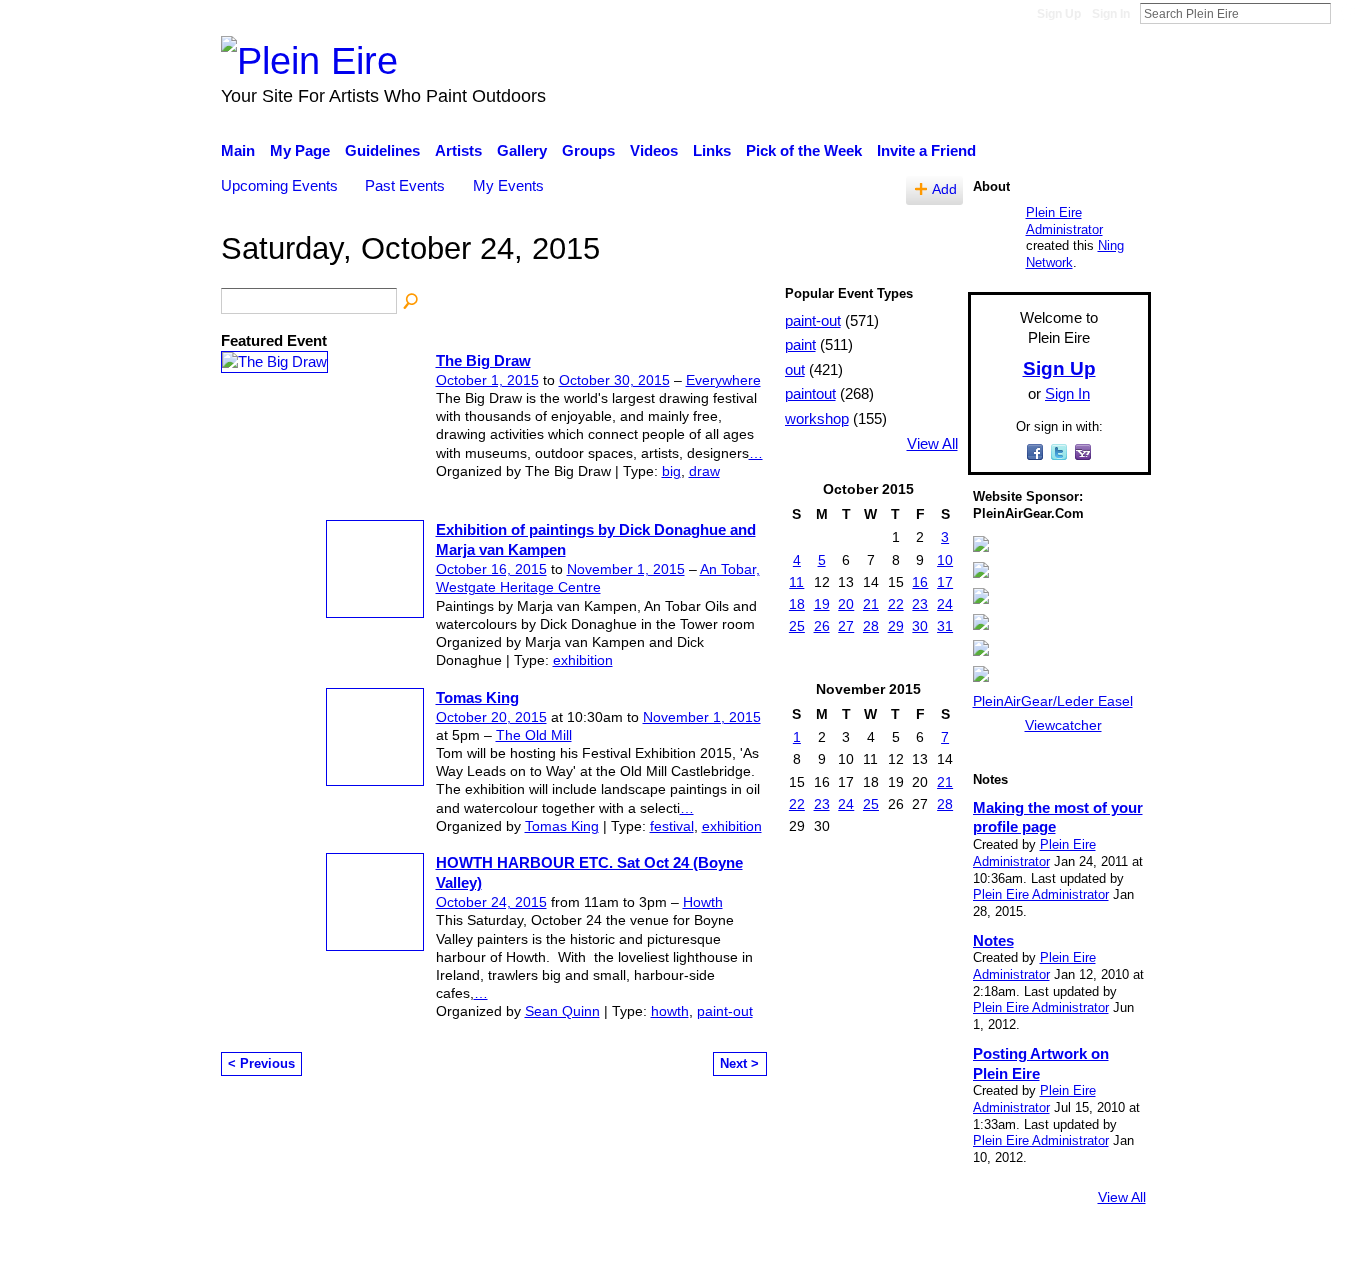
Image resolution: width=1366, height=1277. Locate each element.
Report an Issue (968, 1252)
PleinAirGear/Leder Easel (1053, 701)
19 (822, 604)
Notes (993, 940)
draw (704, 471)
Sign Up (1059, 14)
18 (797, 604)
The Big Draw (483, 360)
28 (871, 626)
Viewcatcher (1063, 725)
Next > (739, 1063)
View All (932, 444)
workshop (817, 418)
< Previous (261, 1063)
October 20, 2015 (491, 717)
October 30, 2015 (614, 380)
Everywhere (723, 380)
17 (945, 582)
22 (896, 604)
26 (822, 626)
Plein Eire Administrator (1064, 221)
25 (797, 626)
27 (846, 626)
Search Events (412, 302)
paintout (810, 393)
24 (945, 604)
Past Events (405, 185)
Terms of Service (1095, 1252)
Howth (703, 902)
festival (672, 826)
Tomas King (477, 697)
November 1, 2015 (626, 569)
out (795, 369)
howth (670, 1011)
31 (945, 626)
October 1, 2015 (487, 380)
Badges (871, 1252)
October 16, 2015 (491, 569)
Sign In (1111, 14)
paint (800, 344)
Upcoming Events (279, 185)
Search (1347, 13)
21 (871, 604)
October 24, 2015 (491, 902)
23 (920, 604)
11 (796, 582)
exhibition (583, 660)
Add (944, 189)
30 (920, 626)
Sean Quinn (562, 1011)
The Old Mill (534, 735)
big (671, 471)
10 (945, 560)
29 (896, 626)
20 (846, 604)
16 (920, 582)
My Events (508, 185)
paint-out (725, 1011)
